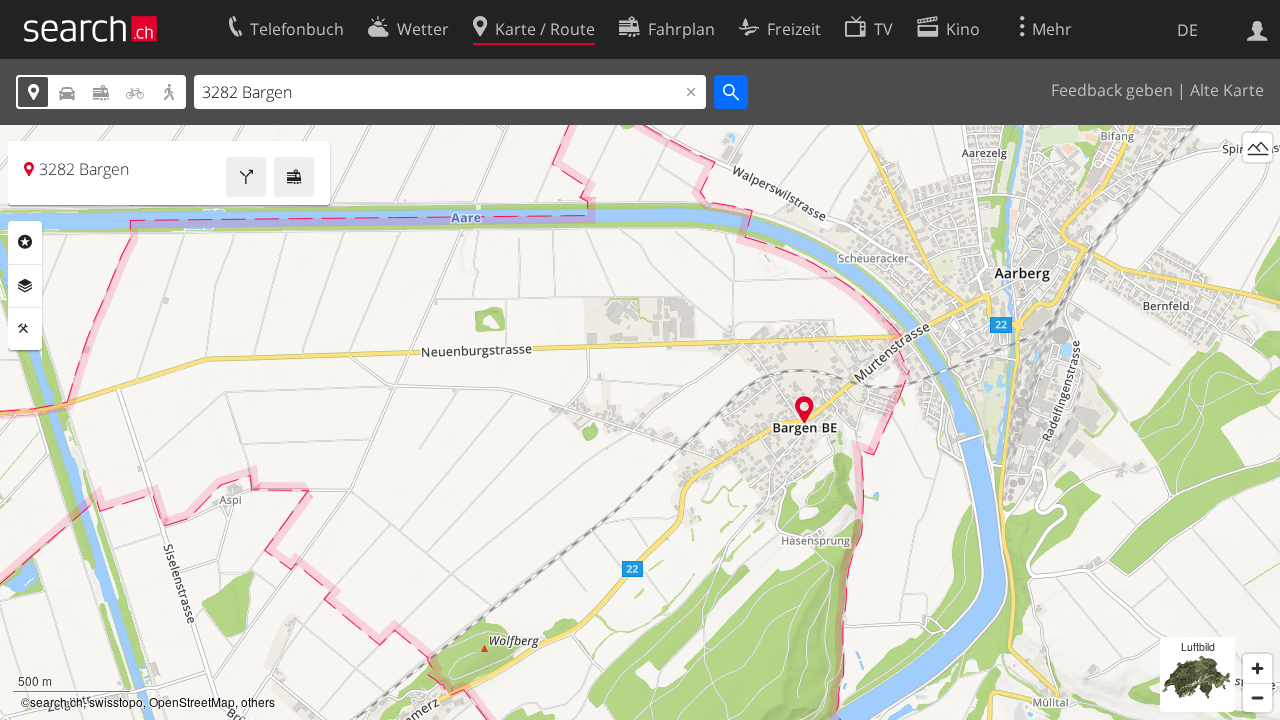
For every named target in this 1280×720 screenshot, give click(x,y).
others (258, 701)
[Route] (246, 177)
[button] (804, 409)
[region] (640, 422)
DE (1187, 30)
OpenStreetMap (192, 701)
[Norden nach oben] (1257, 184)
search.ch (56, 701)
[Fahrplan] (294, 177)
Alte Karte (1227, 90)
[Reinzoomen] (1257, 668)
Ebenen (25, 286)
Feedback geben (1112, 90)
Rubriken (25, 242)
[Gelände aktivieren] (1257, 147)
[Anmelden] (1257, 29)
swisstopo (116, 701)
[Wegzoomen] (1257, 697)
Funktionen (25, 329)
